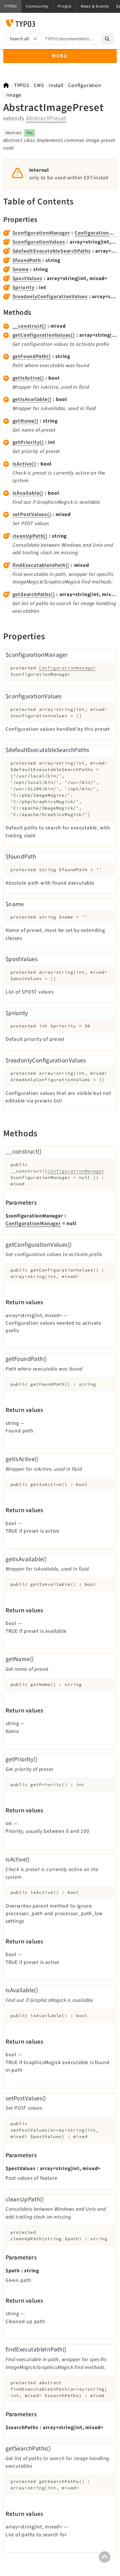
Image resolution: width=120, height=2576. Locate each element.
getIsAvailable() (32, 399)
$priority (24, 288)
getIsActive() (28, 378)
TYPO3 (22, 85)
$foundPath (27, 260)
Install (56, 85)
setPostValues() (32, 514)
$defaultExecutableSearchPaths (52, 251)
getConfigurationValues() (44, 335)
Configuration (85, 85)
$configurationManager (41, 233)
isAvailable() (28, 493)
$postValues (28, 278)
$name (21, 269)
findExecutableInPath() (41, 565)
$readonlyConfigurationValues (50, 297)
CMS (39, 85)
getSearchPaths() (34, 594)
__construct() (29, 326)
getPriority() (28, 442)
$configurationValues (39, 242)
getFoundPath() (32, 356)
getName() (25, 421)
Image (14, 95)
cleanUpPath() (30, 536)
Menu (60, 56)
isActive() (24, 464)
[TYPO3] (6, 85)
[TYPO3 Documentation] (20, 23)
